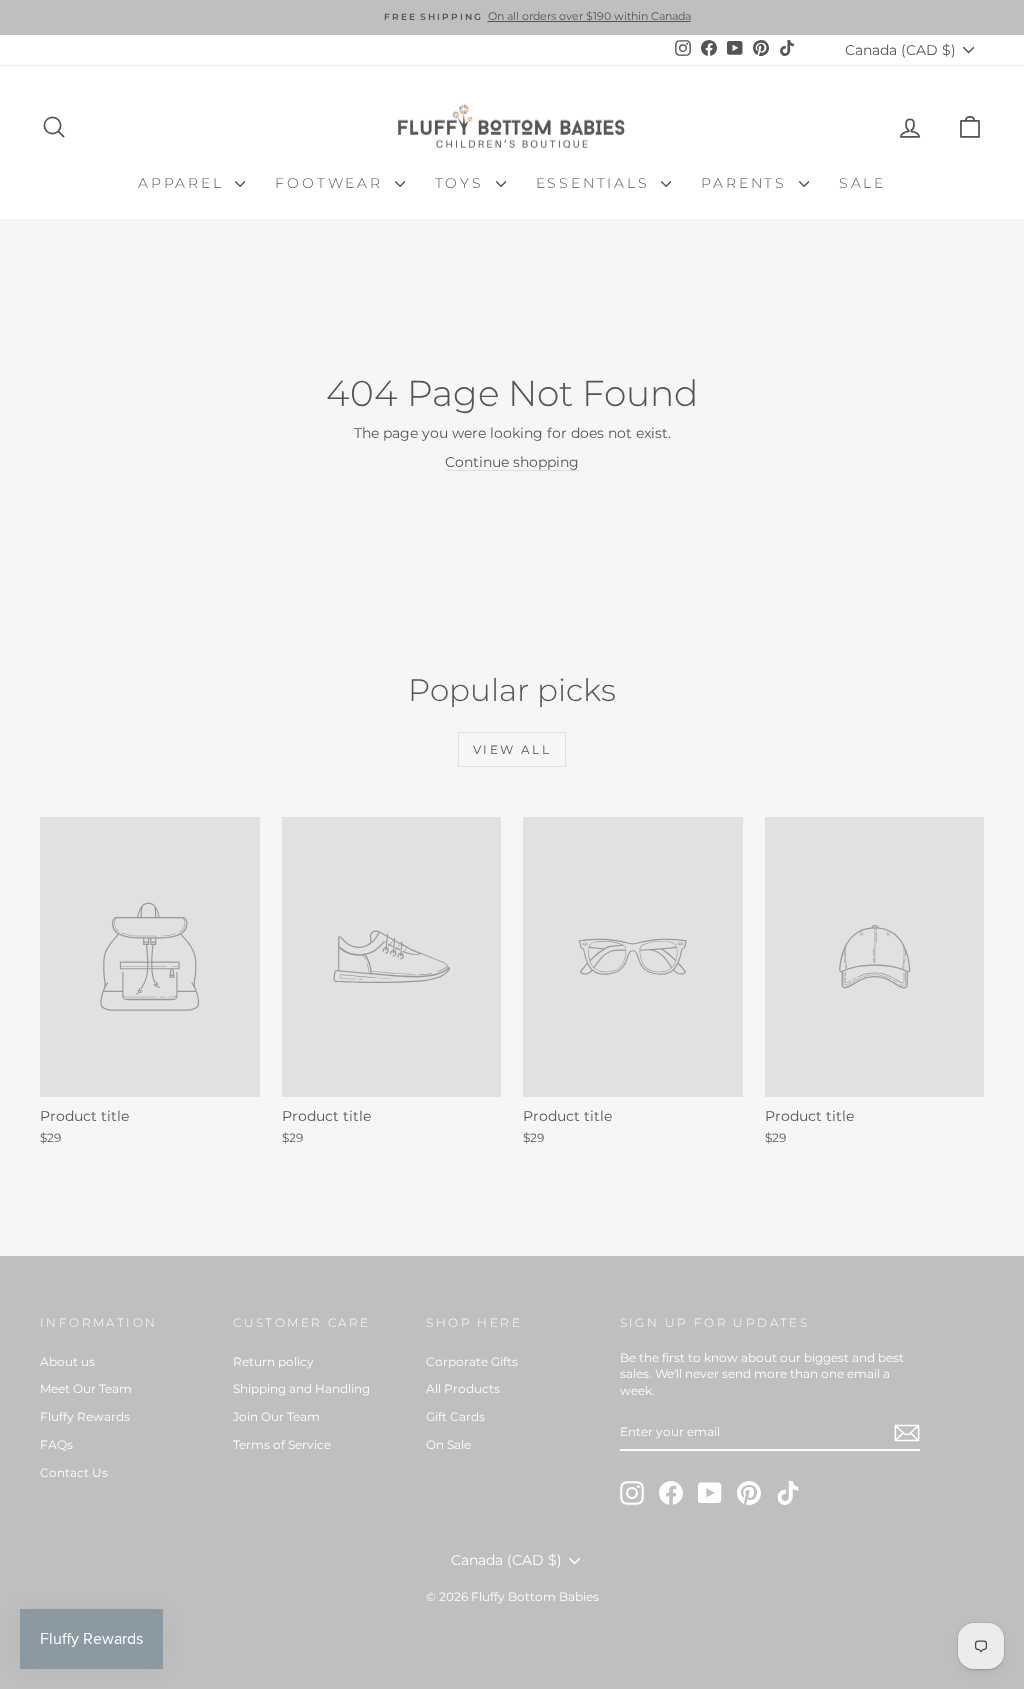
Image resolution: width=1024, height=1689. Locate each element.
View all (512, 749)
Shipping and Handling (301, 1388)
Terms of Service (282, 1444)
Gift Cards (455, 1416)
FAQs (56, 1444)
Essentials (596, 183)
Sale (862, 183)
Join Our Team (276, 1416)
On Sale (448, 1444)
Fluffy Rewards (85, 1416)
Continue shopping (512, 462)
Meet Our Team (86, 1388)
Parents (747, 183)
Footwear (332, 183)
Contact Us (74, 1472)
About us (67, 1361)
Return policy (273, 1361)
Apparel (184, 183)
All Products (463, 1388)
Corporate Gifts (472, 1361)
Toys (463, 183)
